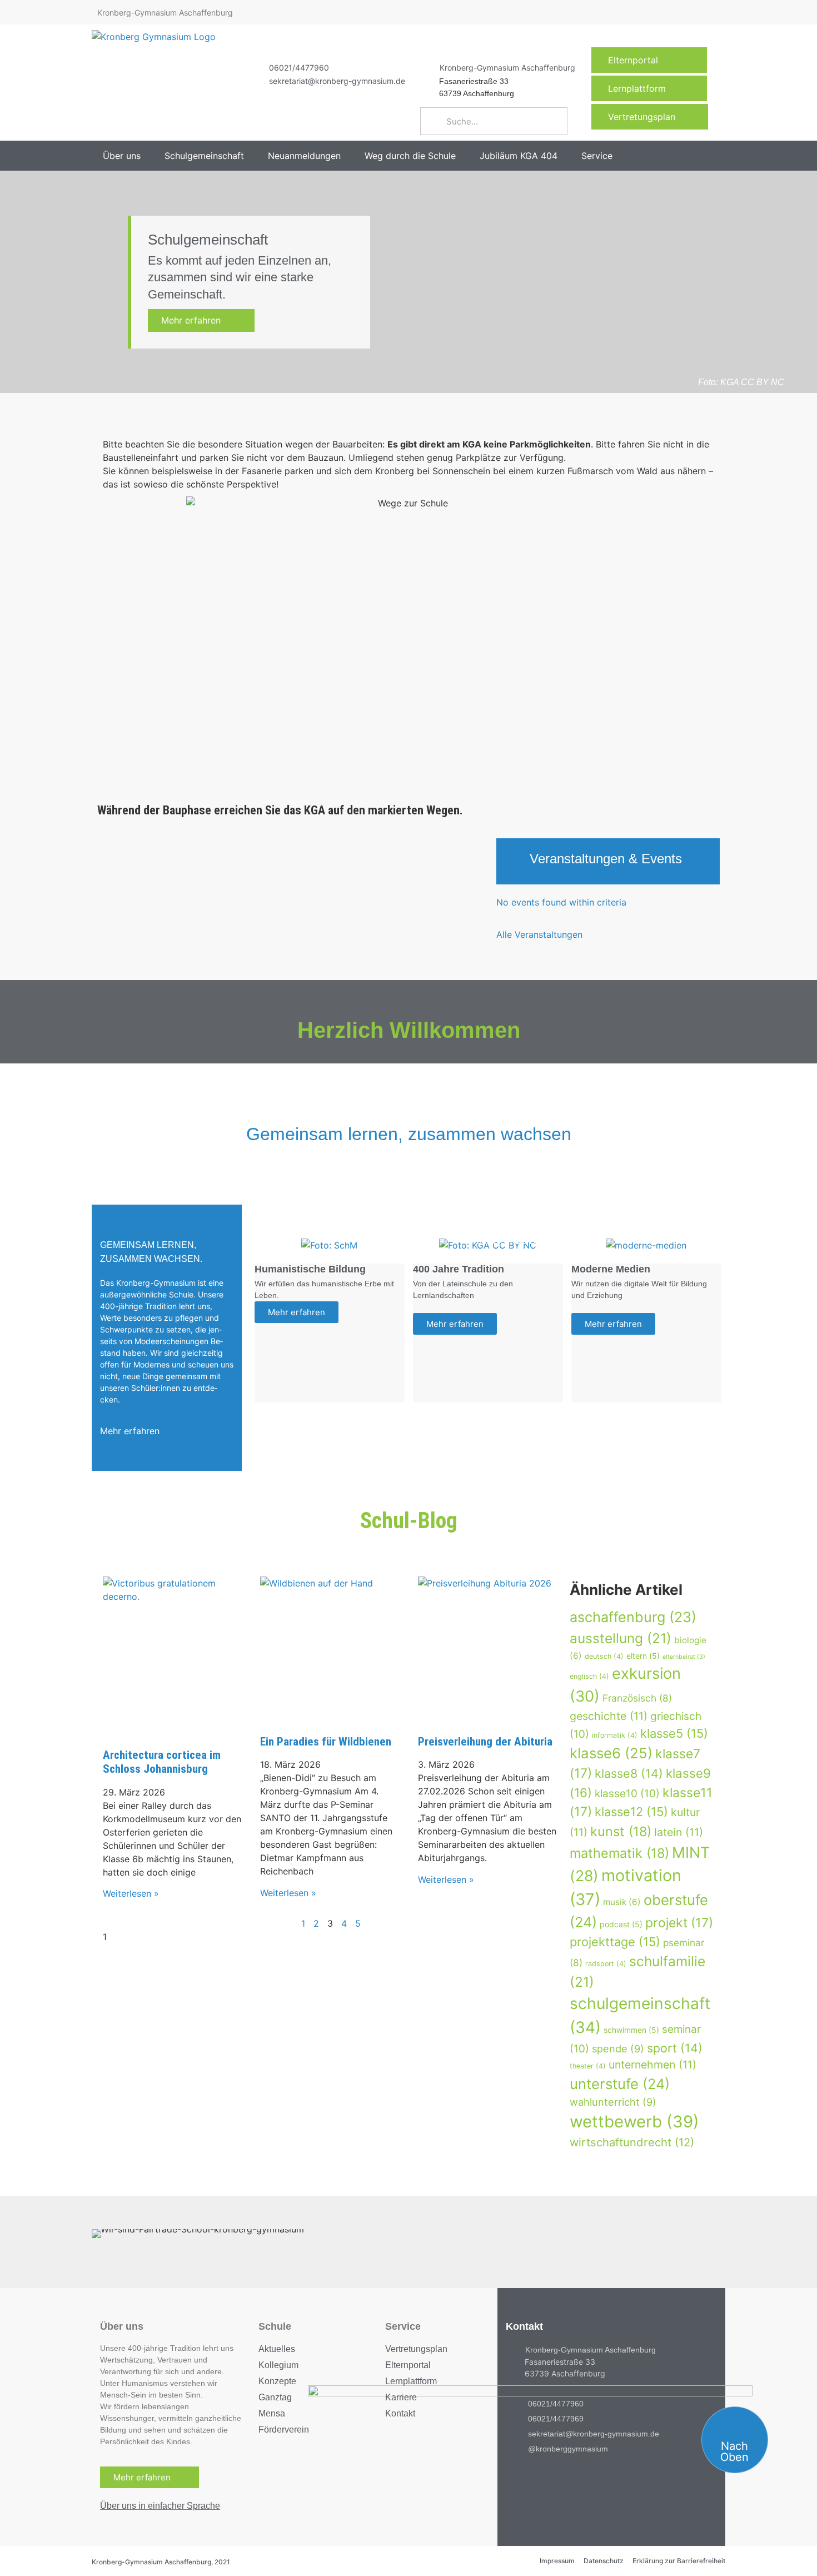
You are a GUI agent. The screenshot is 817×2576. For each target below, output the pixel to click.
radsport (606, 1964)
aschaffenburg (633, 1617)
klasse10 (627, 1794)
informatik (615, 1735)
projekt (679, 1923)
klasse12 (631, 1812)
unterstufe (620, 2084)
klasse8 (629, 1773)
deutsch (604, 1656)
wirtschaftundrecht (632, 2142)
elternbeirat (684, 1657)
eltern (643, 1656)
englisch (589, 1676)
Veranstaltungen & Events (606, 859)
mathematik (619, 1853)
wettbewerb (634, 2122)
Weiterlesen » (131, 1893)
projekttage (615, 1942)
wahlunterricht (613, 2102)
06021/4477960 (299, 68)
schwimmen (631, 2030)
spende (618, 2048)
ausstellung (621, 1638)
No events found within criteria (561, 902)
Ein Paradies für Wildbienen (326, 1742)
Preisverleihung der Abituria (485, 1742)
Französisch (637, 1698)
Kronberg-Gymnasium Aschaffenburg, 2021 (161, 2562)
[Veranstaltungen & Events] (513, 861)
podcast (621, 1924)
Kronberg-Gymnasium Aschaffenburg (507, 68)
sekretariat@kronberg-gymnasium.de (337, 81)
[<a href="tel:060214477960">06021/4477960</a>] (255, 67)
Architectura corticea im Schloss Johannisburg (162, 1762)
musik (622, 1902)
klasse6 (611, 1753)
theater (588, 2066)
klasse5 (674, 1733)
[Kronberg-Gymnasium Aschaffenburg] (426, 67)
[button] (128, 156)
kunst (621, 1831)
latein (679, 1832)
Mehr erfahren (198, 320)
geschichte (609, 1716)
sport (675, 2048)
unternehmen (652, 2065)
